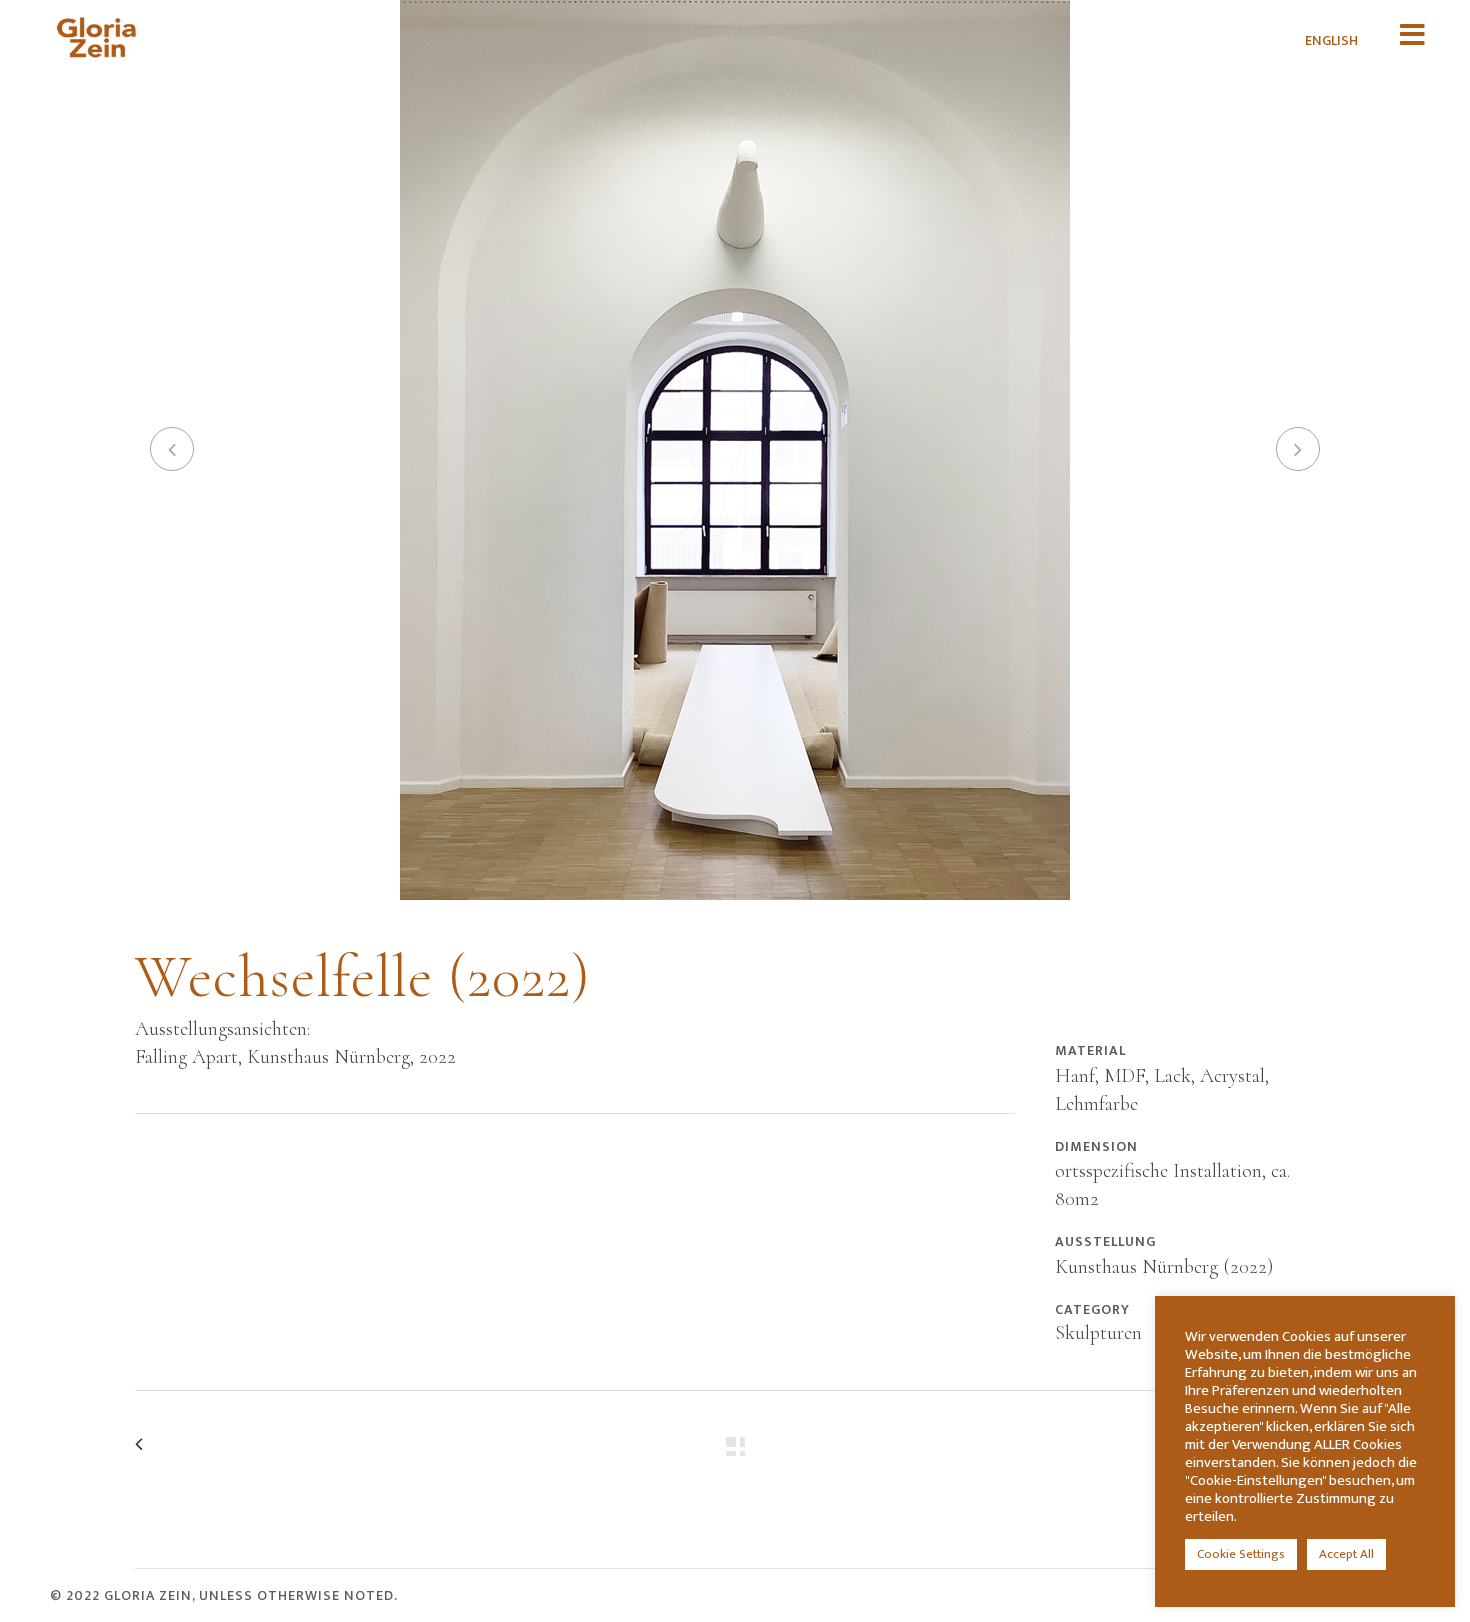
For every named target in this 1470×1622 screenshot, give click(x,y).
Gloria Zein (148, 1595)
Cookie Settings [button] (1241, 1554)
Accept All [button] (1346, 1554)
